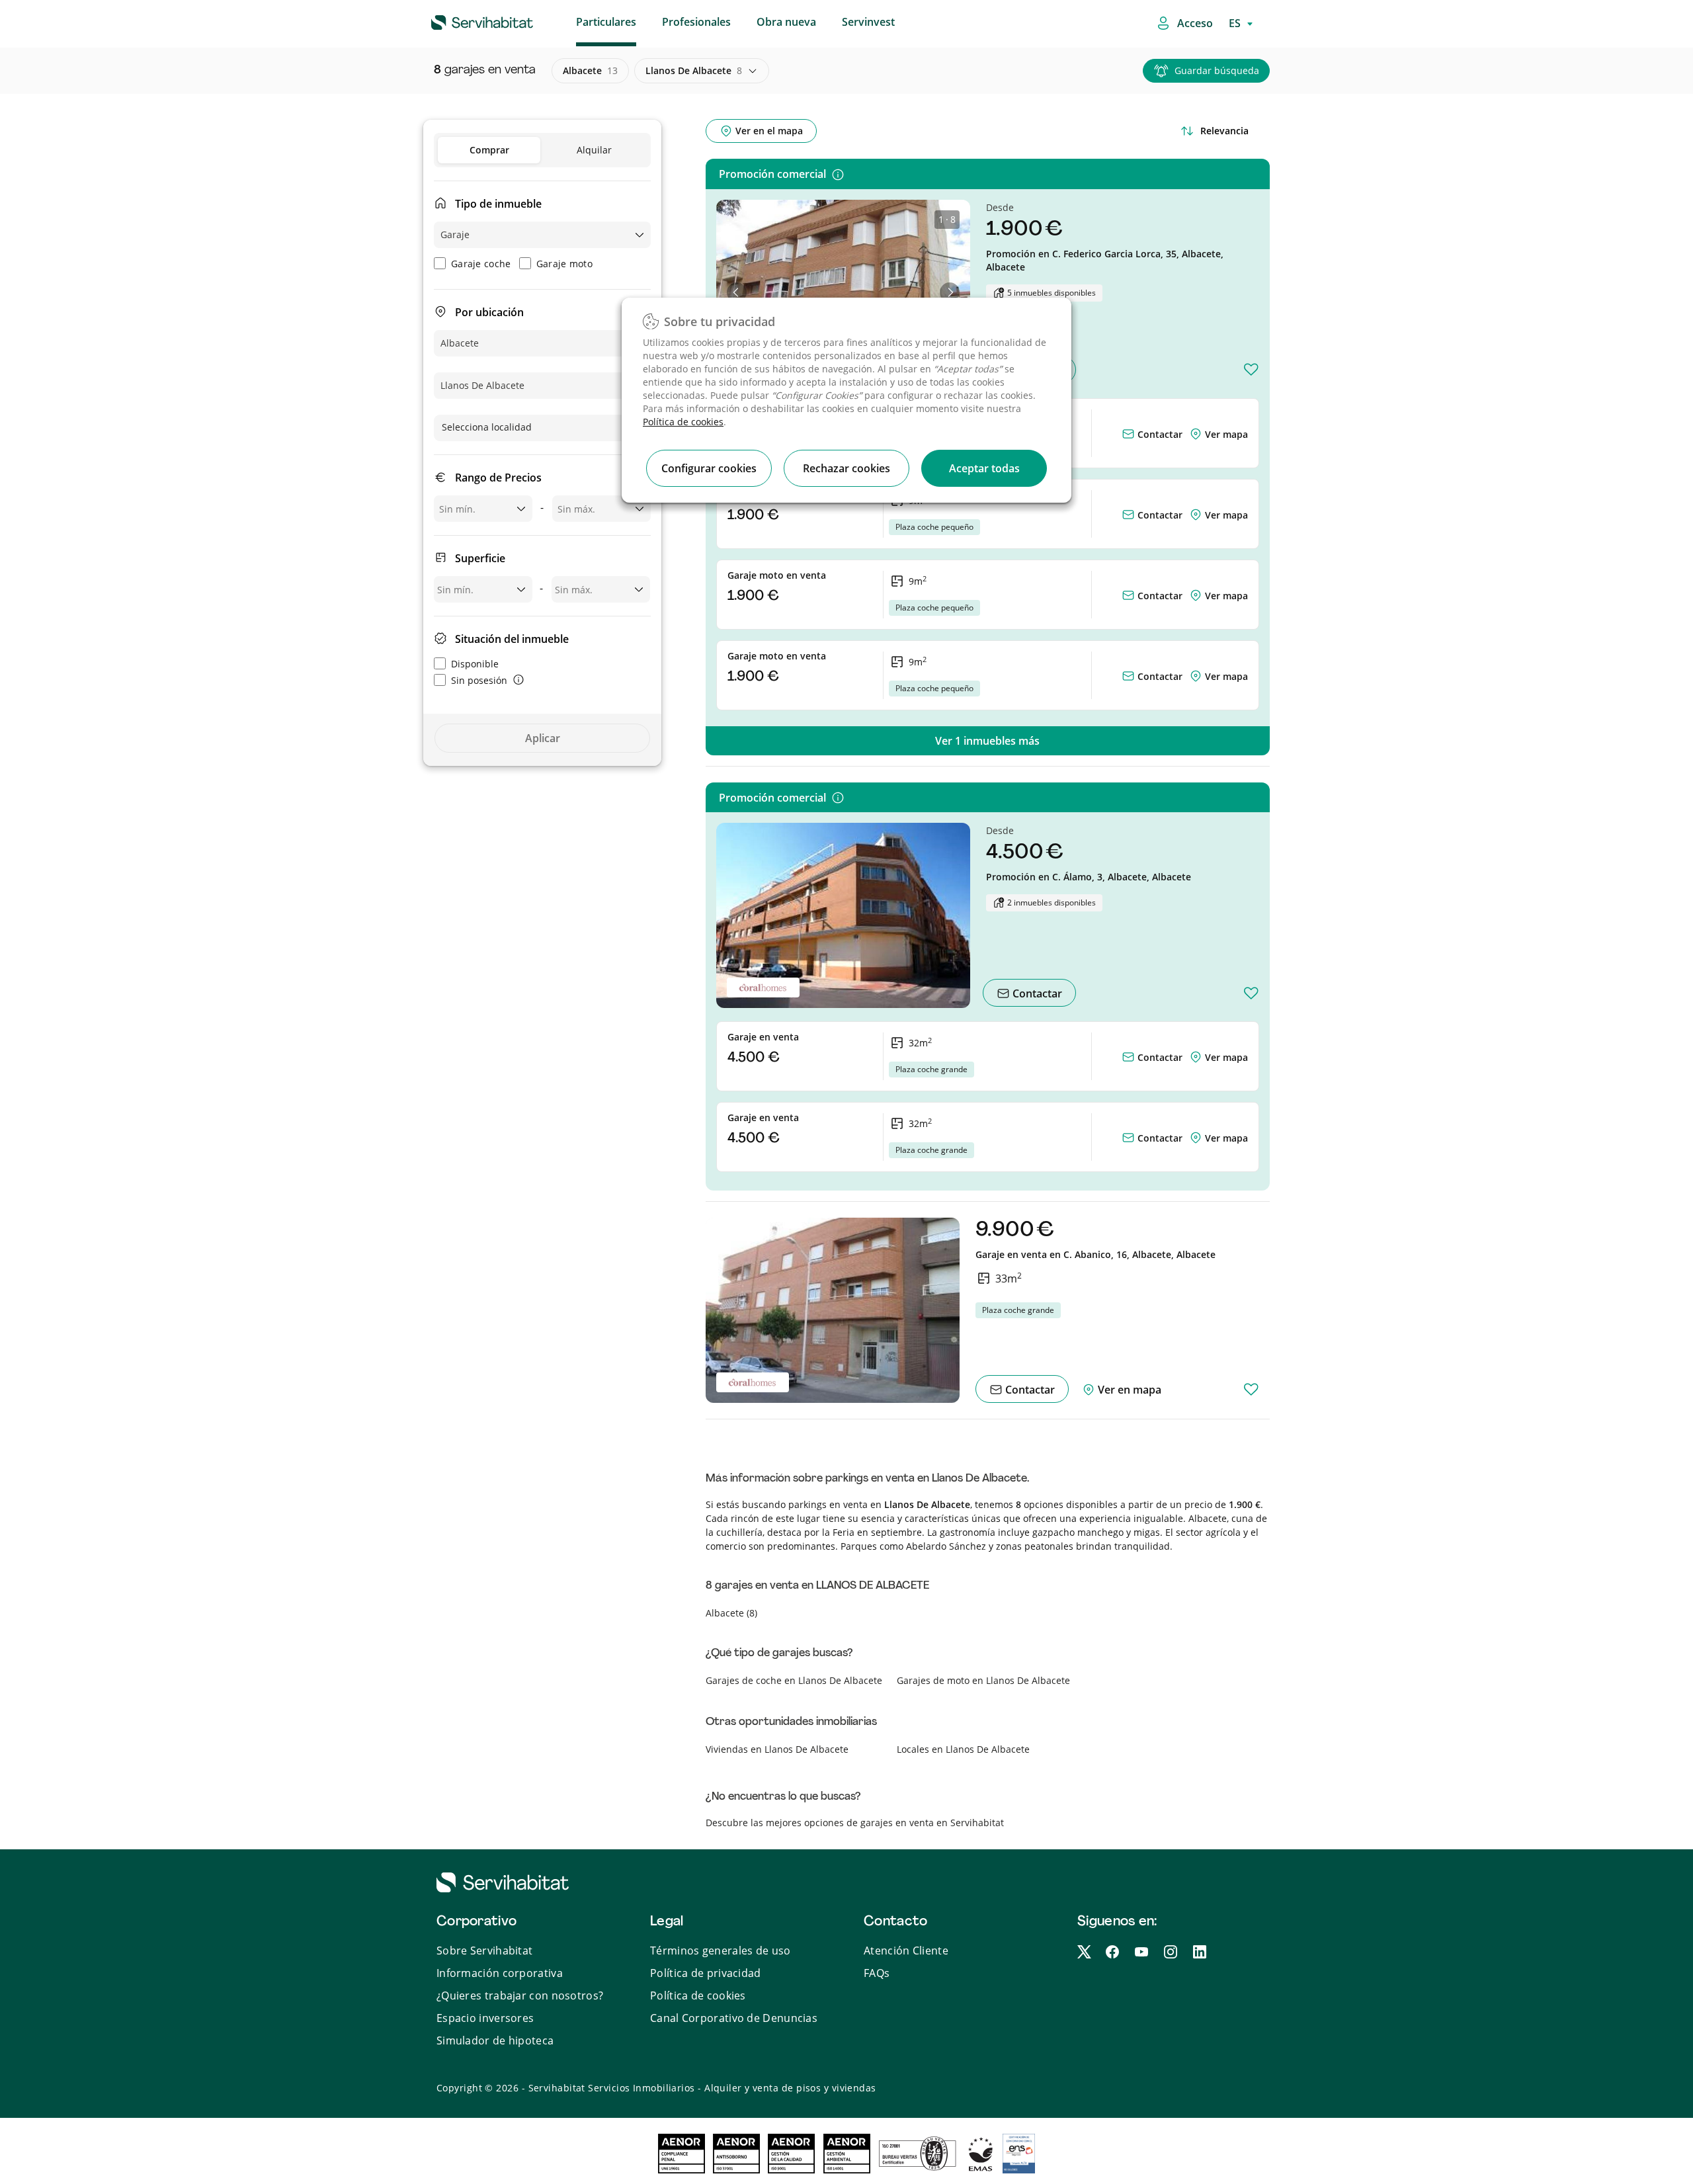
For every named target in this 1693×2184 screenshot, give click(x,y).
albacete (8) (731, 1613)
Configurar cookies (709, 468)
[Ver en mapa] (1197, 434)
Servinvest (868, 22)
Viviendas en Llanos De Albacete (777, 1749)
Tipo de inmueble (498, 204)
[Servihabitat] (461, 21)
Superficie (480, 558)
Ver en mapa (1128, 1390)
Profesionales (696, 22)
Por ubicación (489, 312)
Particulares (606, 22)
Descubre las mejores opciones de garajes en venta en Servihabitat (855, 1823)
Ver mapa (1226, 434)
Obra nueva (786, 22)
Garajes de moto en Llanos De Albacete (983, 1680)
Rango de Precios (498, 478)
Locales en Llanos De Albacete (963, 1749)
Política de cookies (683, 422)
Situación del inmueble (512, 639)
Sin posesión (479, 680)
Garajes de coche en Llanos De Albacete (794, 1680)
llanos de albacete (694, 70)
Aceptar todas (984, 468)
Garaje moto (564, 264)
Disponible (475, 664)
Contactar (1159, 434)
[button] (737, 292)
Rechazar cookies (846, 468)
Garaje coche (481, 264)
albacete (590, 70)
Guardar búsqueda (1217, 70)
